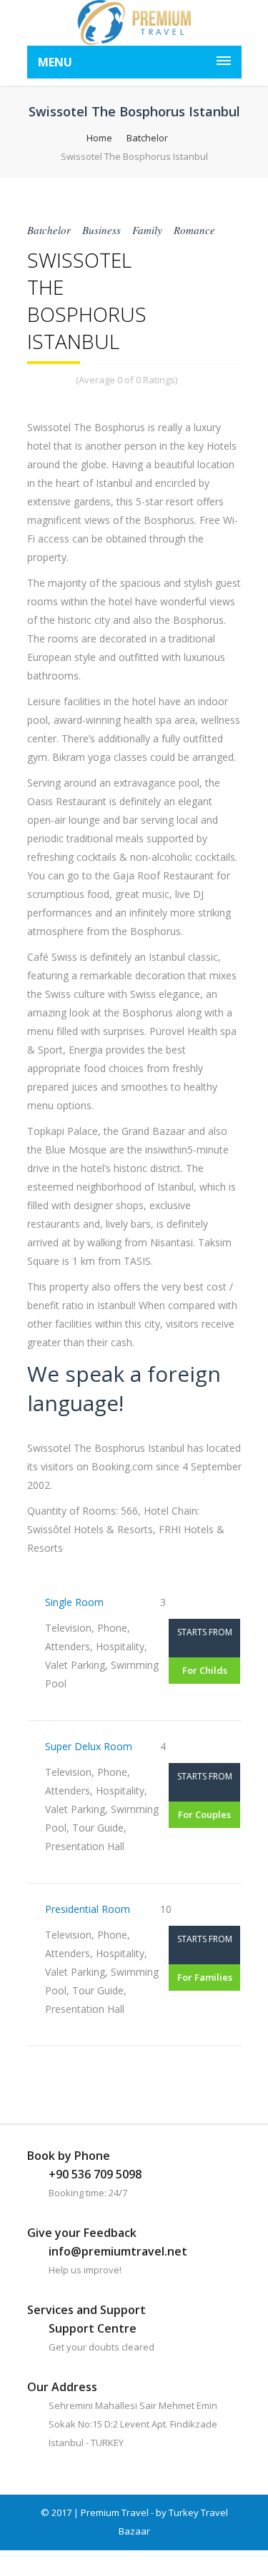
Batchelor (147, 138)
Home (99, 138)
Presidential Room (88, 1909)
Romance (194, 230)
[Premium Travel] (134, 23)
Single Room (74, 1602)
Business (101, 230)
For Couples (204, 1814)
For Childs (205, 1670)
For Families (205, 1977)
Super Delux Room (89, 1746)
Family (147, 230)
